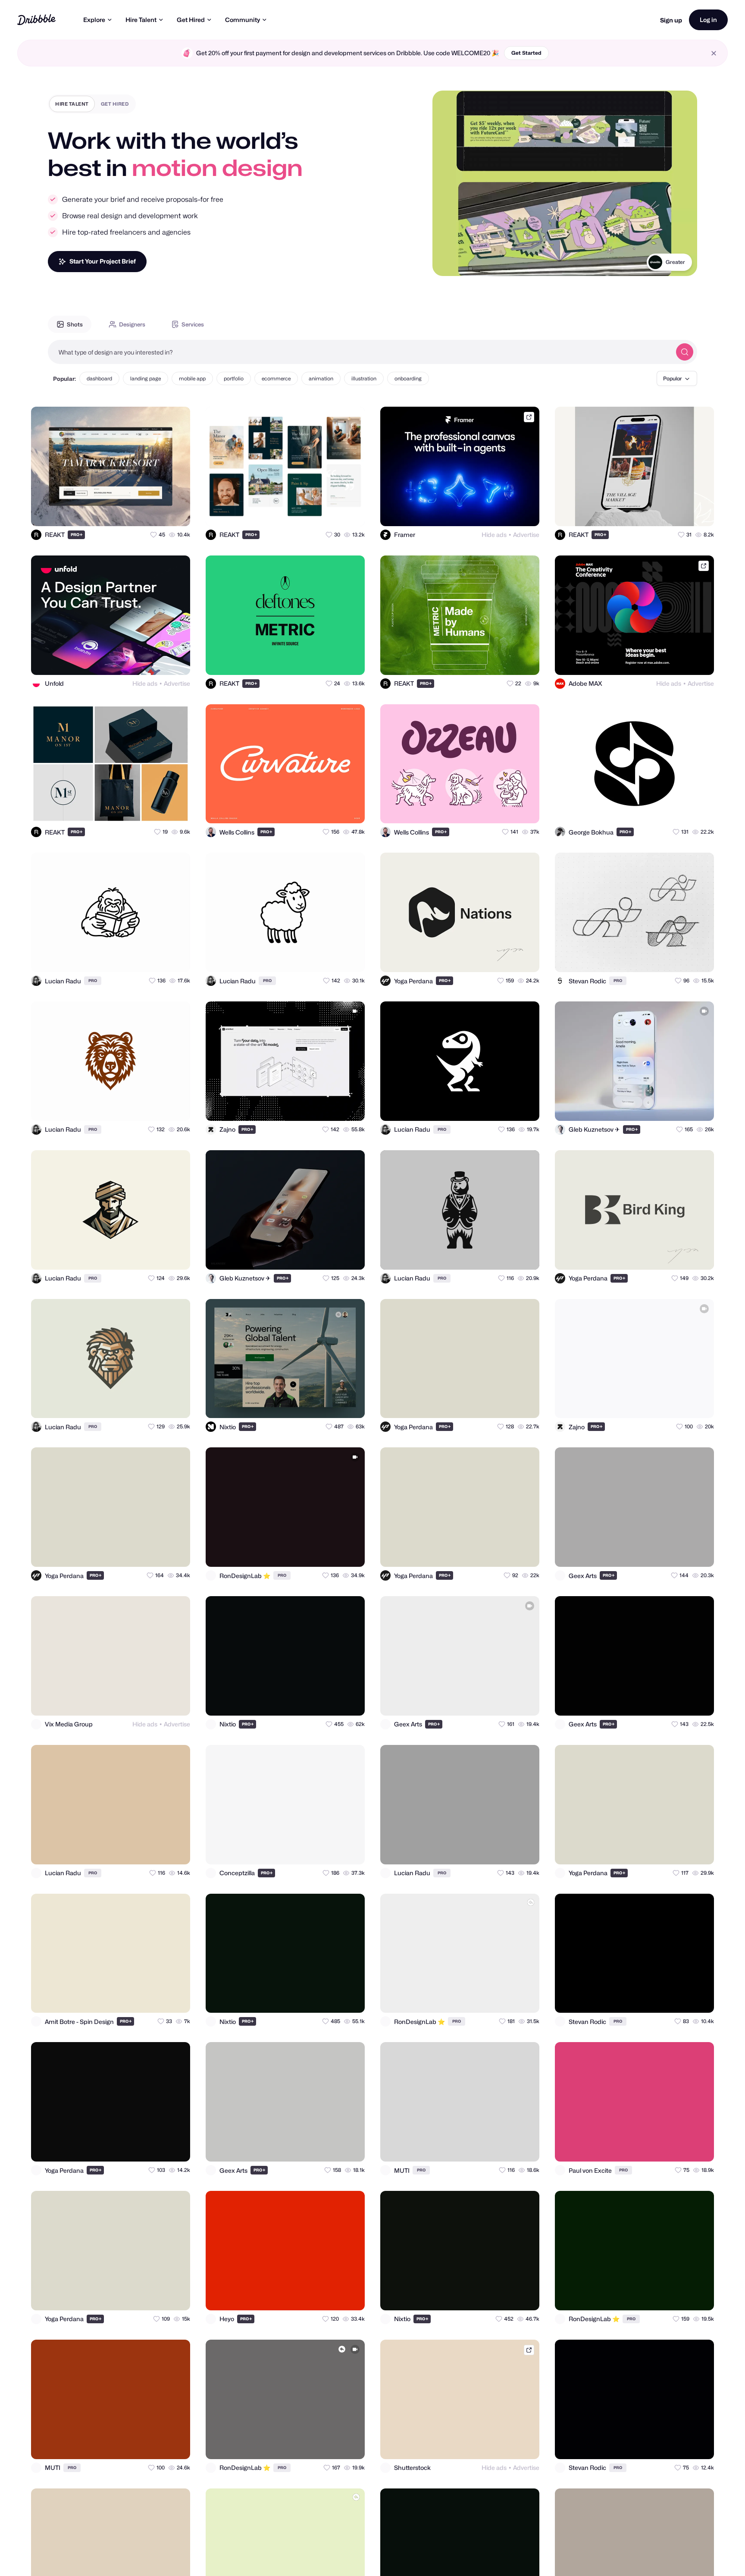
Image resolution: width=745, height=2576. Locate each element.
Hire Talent (141, 20)
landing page (146, 378)
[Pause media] (447, 263)
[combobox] (360, 352)
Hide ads (494, 535)
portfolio (234, 378)
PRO (77, 535)
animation (321, 378)
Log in (708, 20)
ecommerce (276, 378)
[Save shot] (159, 512)
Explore (94, 20)
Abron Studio (669, 262)
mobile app (192, 378)
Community (243, 20)
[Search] (685, 352)
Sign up (671, 20)
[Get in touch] (141, 512)
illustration (364, 378)
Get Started (526, 53)
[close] (714, 53)
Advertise (526, 535)
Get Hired (191, 20)
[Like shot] (176, 512)
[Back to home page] (36, 20)
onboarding (408, 378)
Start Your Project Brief (103, 261)
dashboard (99, 378)
